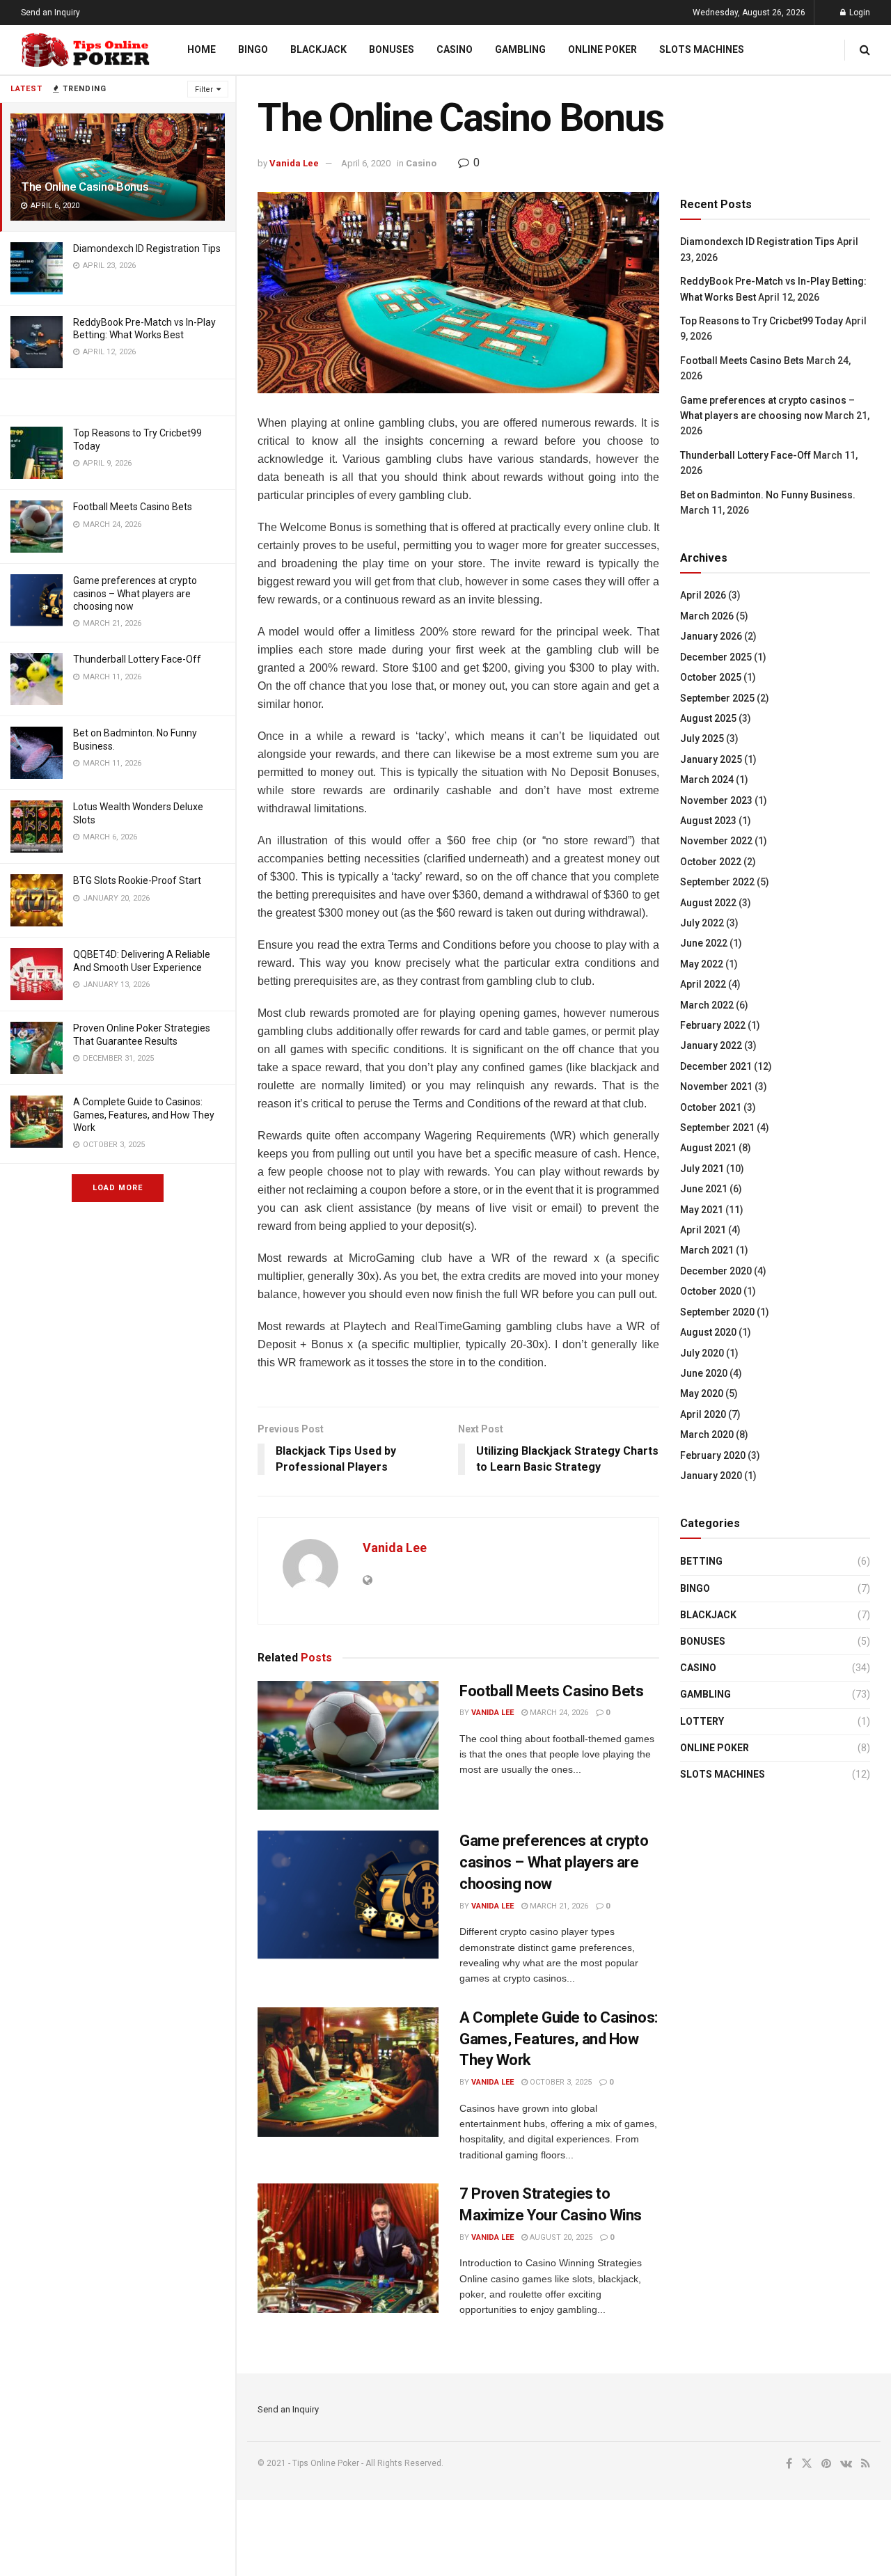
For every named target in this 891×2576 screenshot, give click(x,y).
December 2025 (716, 657)
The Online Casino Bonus (85, 187)
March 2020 (707, 1435)
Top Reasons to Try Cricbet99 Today (762, 321)
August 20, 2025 (560, 2237)
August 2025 (708, 718)
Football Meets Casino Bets (133, 507)
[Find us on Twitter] (807, 2464)
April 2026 (703, 595)
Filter (204, 89)
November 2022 (716, 841)
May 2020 (702, 1393)
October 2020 (711, 1291)
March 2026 (707, 616)
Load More (118, 1188)
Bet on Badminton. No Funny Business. (768, 495)
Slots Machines (702, 49)
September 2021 (717, 1128)
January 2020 (711, 1476)
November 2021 (716, 1086)
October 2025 (711, 677)
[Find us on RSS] (866, 2464)
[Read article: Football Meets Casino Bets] (348, 1746)
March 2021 (707, 1250)
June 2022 (704, 943)
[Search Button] (865, 50)
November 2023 (716, 800)
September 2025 (717, 698)
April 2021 (703, 1230)
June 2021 (704, 1189)
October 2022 (711, 862)
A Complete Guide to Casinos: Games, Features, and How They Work (144, 1114)
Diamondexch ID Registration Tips (147, 248)
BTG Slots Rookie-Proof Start (137, 880)
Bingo (253, 49)
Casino (455, 49)
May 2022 (702, 964)
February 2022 (713, 1025)
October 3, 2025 (560, 2082)
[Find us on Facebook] (789, 2464)
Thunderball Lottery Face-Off (137, 659)
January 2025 (711, 759)
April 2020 (703, 1414)
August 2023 (708, 821)
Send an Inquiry (50, 13)
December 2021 (716, 1066)
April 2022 (703, 984)
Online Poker (602, 49)
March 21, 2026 (558, 1906)
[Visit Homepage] (86, 50)
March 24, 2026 (558, 1713)
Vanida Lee (294, 163)
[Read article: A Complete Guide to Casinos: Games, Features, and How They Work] (348, 2072)
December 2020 (716, 1271)
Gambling (520, 49)
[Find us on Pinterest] (826, 2464)
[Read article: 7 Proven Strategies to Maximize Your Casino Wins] (348, 2248)
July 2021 (702, 1169)
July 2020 (702, 1353)
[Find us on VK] (846, 2464)
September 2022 (717, 882)
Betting (701, 1561)
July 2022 (702, 923)
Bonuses (392, 49)
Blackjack (318, 49)
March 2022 (707, 1005)
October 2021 (711, 1107)
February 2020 (713, 1455)
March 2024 (707, 780)
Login (859, 13)
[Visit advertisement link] (118, 397)
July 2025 (702, 738)
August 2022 (708, 903)
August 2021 (708, 1148)
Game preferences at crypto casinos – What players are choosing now (135, 593)
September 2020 (717, 1312)
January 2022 (711, 1045)
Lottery (702, 1721)
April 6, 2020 (366, 163)
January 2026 (711, 636)
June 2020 (704, 1373)
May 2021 (702, 1210)
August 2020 (708, 1332)
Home (202, 49)
